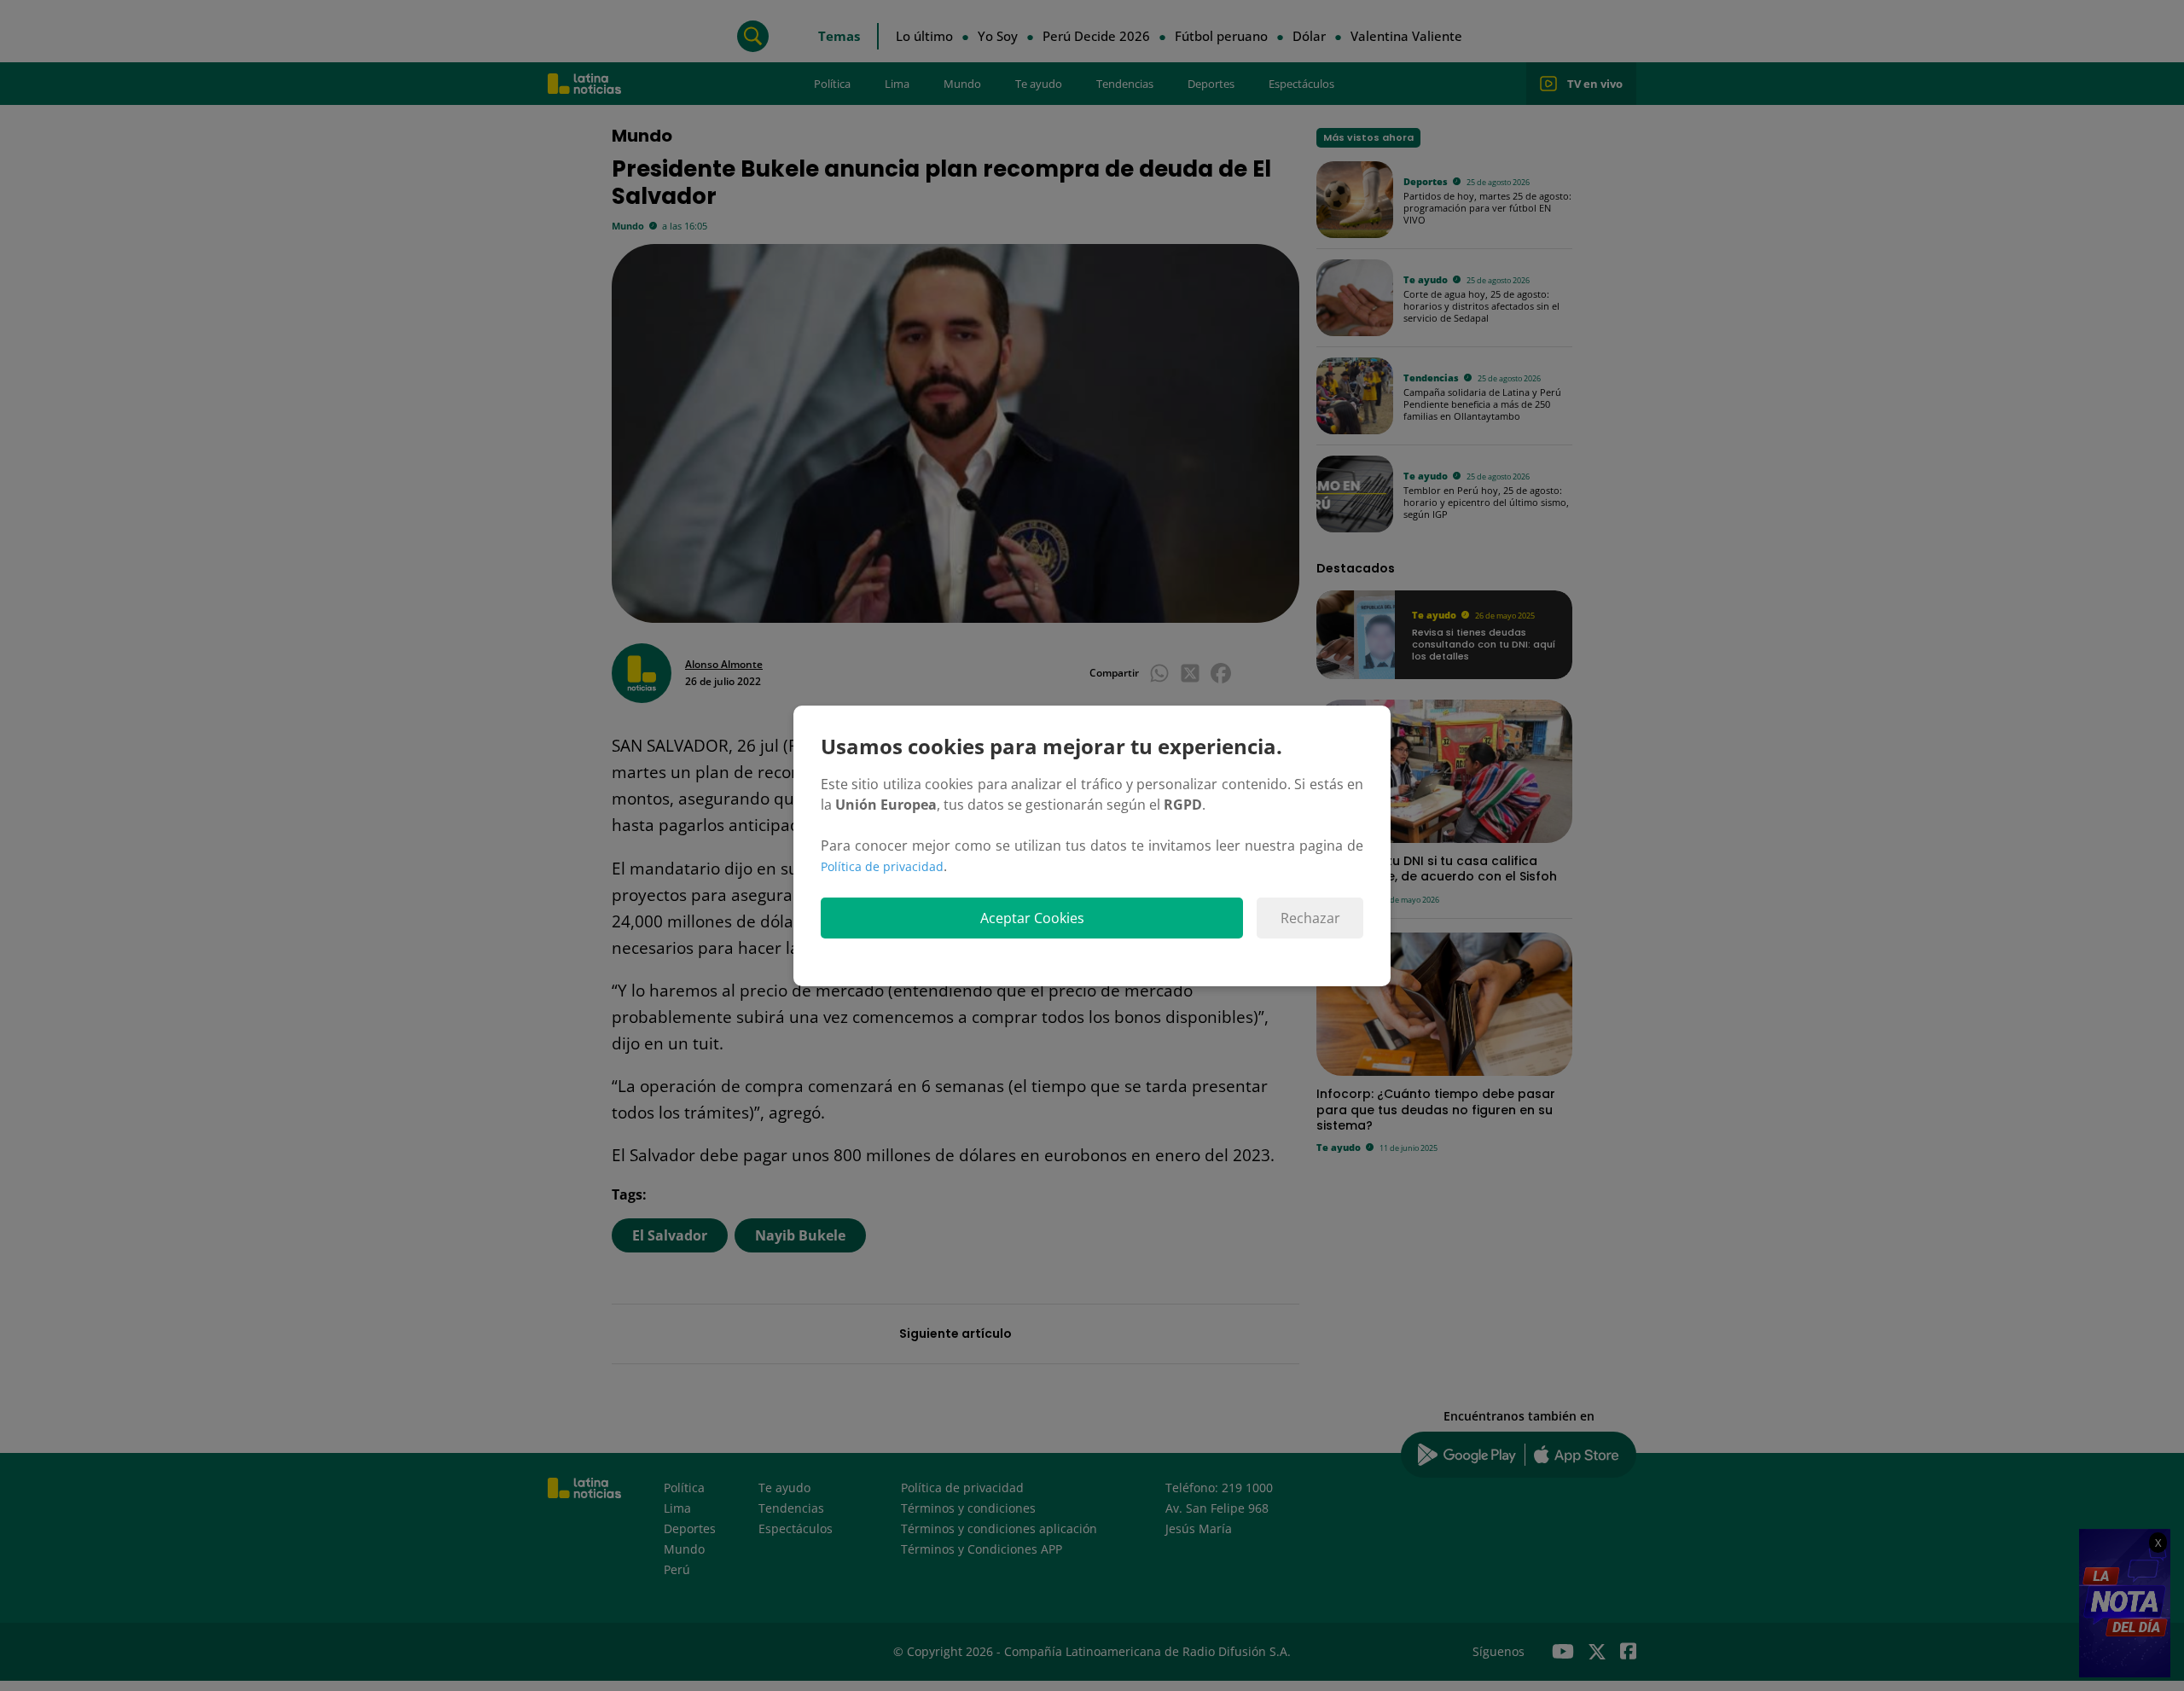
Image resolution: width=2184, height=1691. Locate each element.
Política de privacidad (882, 866)
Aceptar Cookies (1032, 918)
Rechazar (1310, 918)
